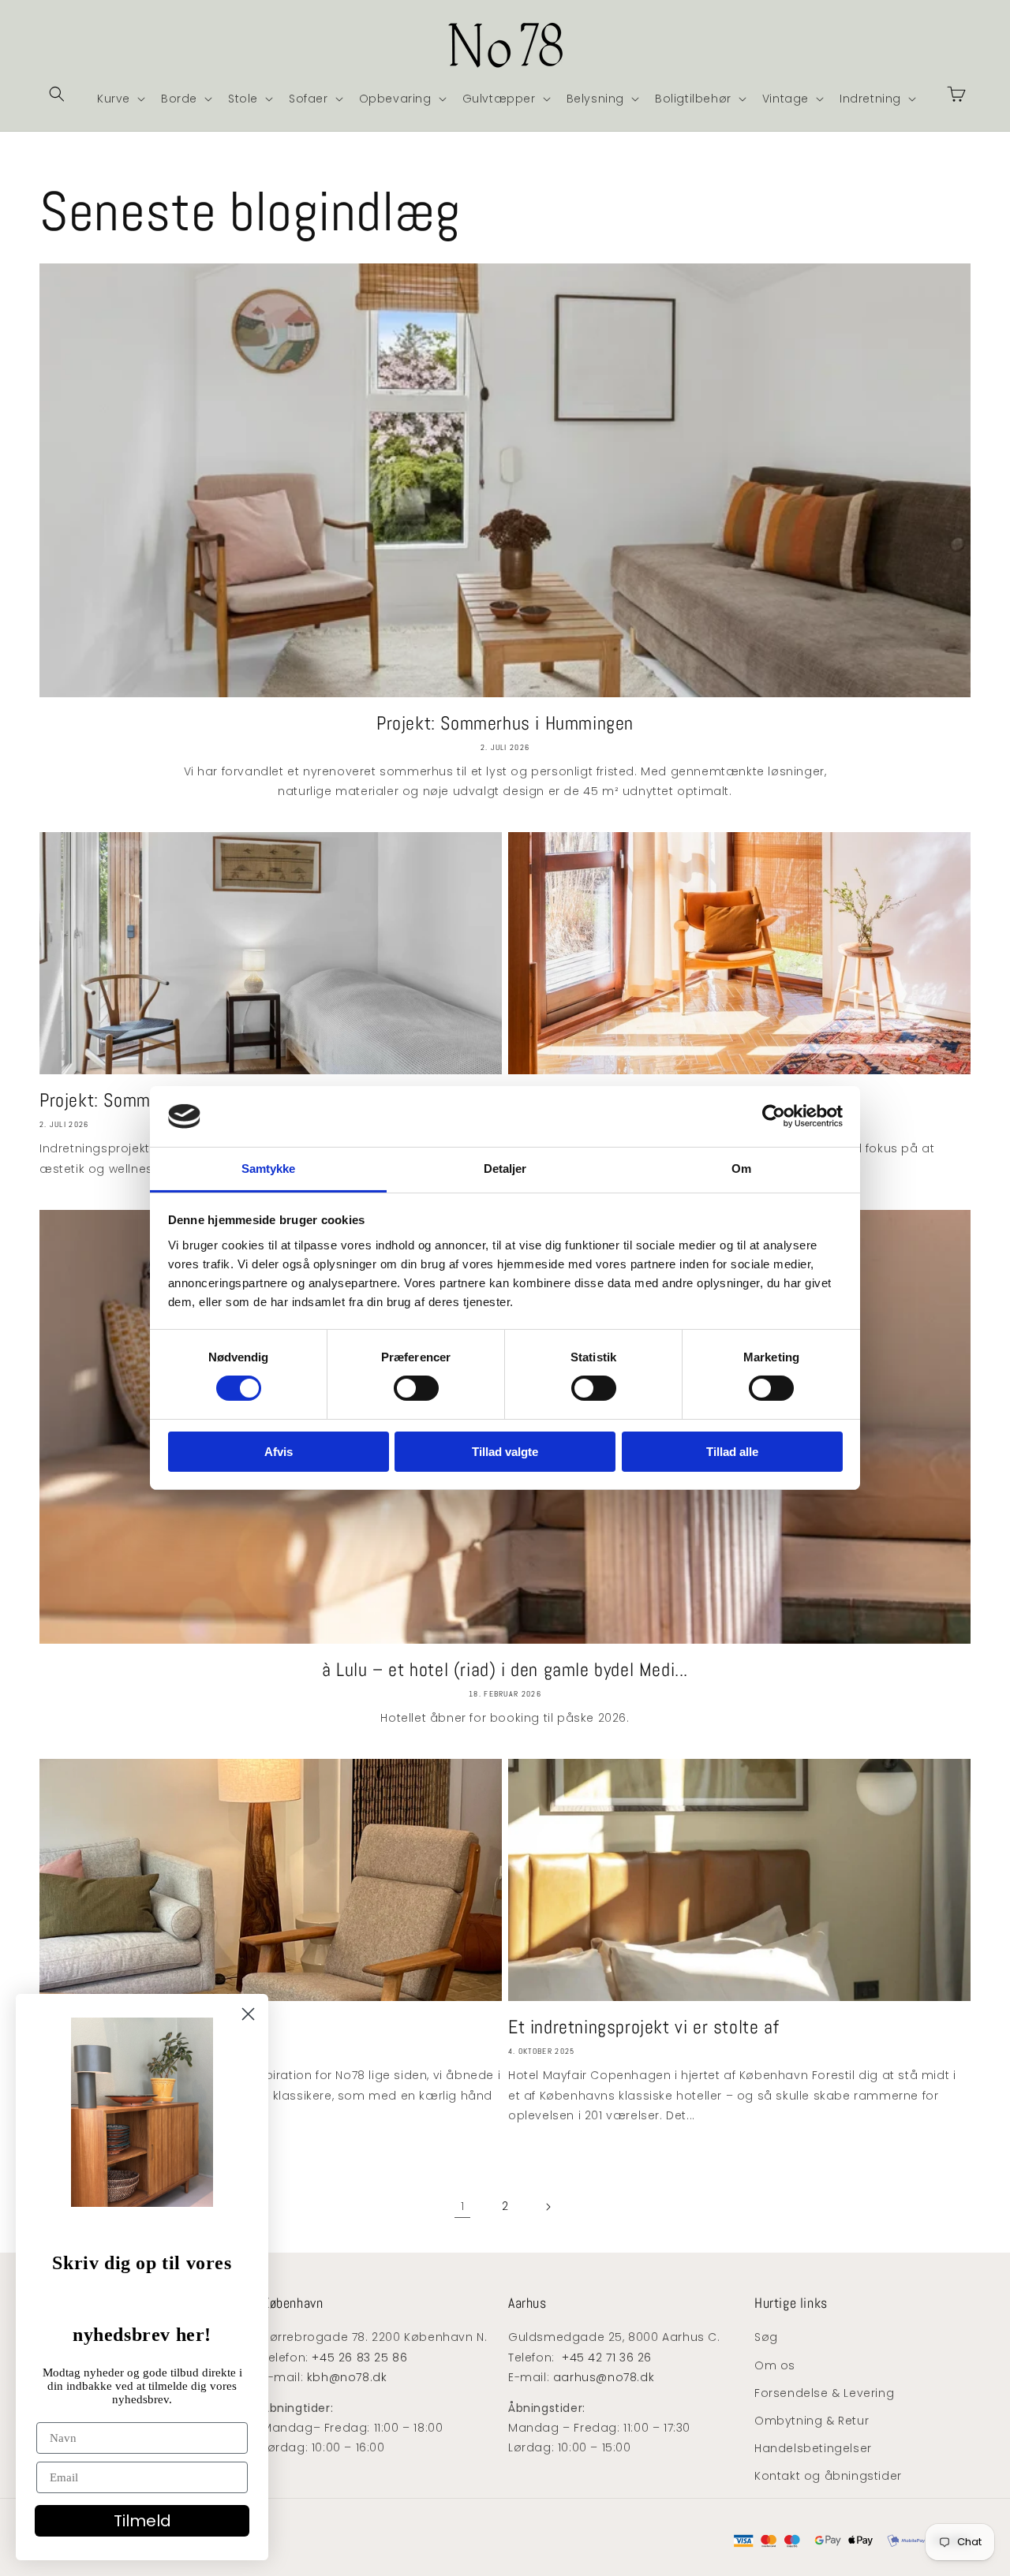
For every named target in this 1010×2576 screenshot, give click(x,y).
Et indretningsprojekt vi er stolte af (643, 2027)
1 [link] (463, 2206)
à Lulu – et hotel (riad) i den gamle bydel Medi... (505, 1669)
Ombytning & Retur (812, 2421)
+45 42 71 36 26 (607, 2358)
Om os (775, 2365)
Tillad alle (732, 1452)
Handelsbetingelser (813, 2448)
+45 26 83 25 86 (359, 2358)
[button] (57, 94)
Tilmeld (142, 2521)
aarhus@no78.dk (604, 2377)
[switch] (416, 1388)
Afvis (279, 1452)
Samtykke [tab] (269, 1169)
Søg (766, 2337)
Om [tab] (741, 1169)
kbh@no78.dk (347, 2377)
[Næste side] (548, 2207)
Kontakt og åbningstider (828, 2476)
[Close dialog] (248, 2014)
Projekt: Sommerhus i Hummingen (505, 723)
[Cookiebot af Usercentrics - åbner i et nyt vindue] (774, 1116)
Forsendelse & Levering (824, 2393)
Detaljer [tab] (505, 1169)
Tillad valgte (505, 1452)
